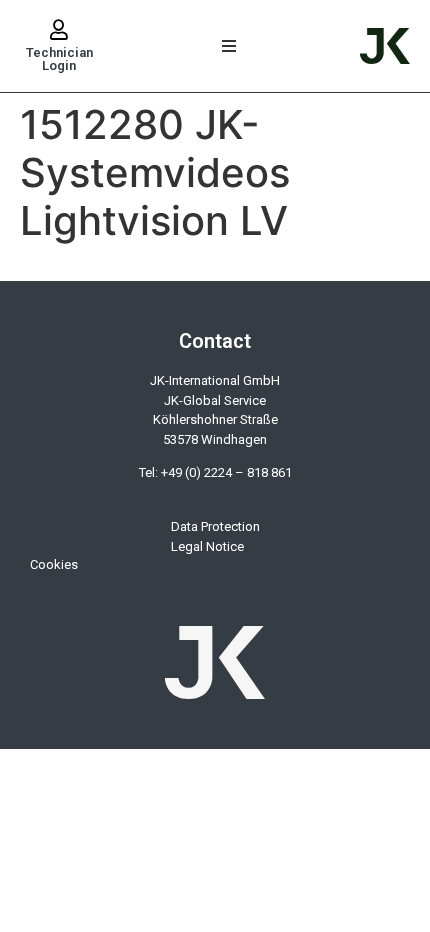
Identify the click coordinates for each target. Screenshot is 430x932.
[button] (229, 46)
